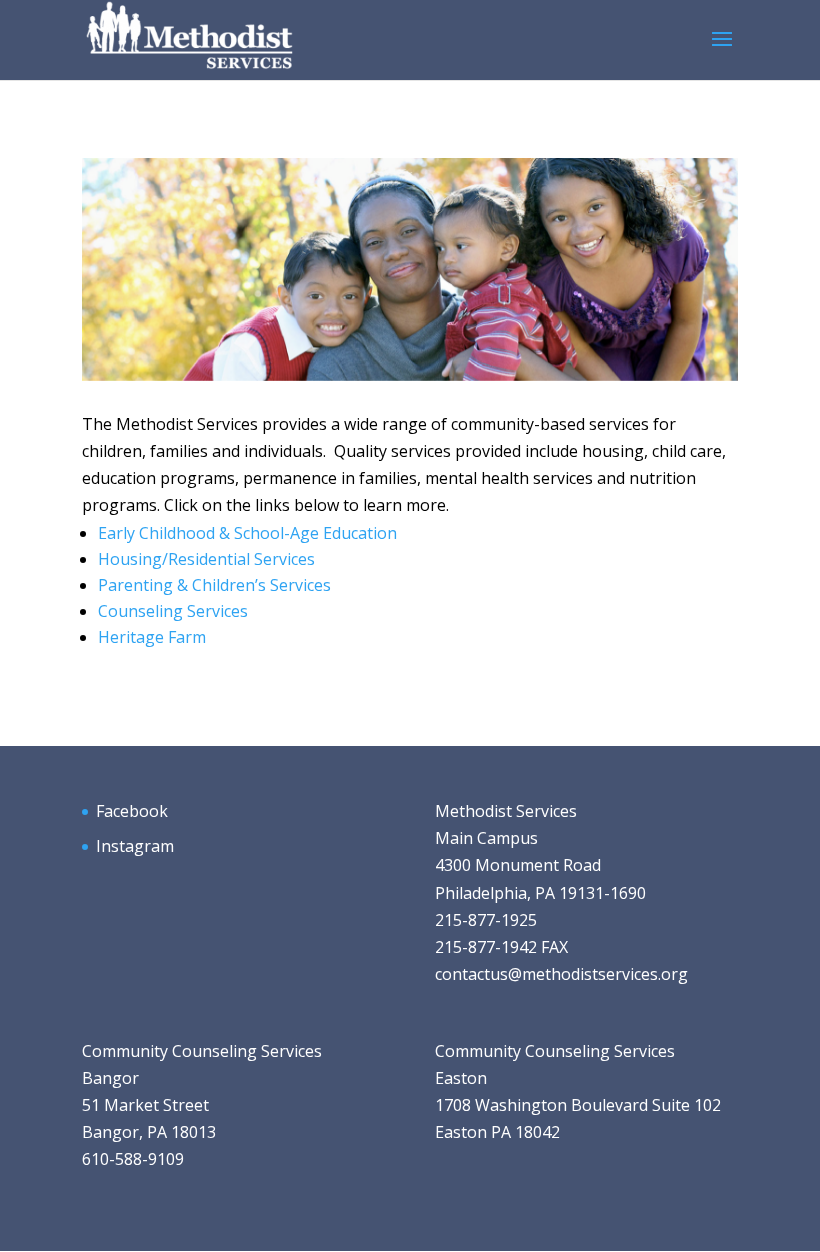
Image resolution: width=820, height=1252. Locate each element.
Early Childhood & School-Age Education (247, 533)
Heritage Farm (152, 637)
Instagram (135, 846)
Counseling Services (173, 611)
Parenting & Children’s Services (214, 585)
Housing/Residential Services (206, 559)
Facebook (132, 811)
